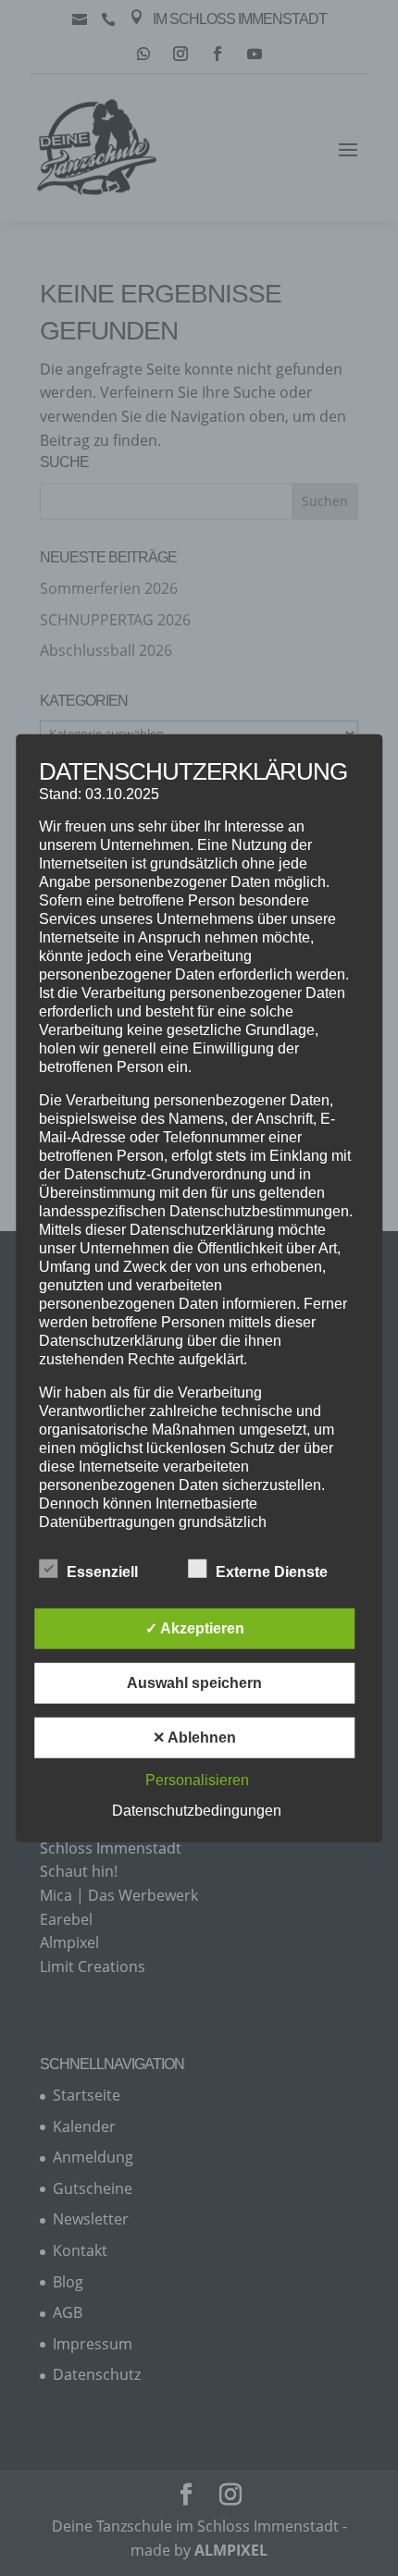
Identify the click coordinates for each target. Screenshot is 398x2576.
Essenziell (102, 1572)
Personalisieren (197, 1780)
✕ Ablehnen (194, 1738)
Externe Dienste (272, 1572)
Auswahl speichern (194, 1683)
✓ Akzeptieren (195, 1628)
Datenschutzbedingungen (197, 1811)
